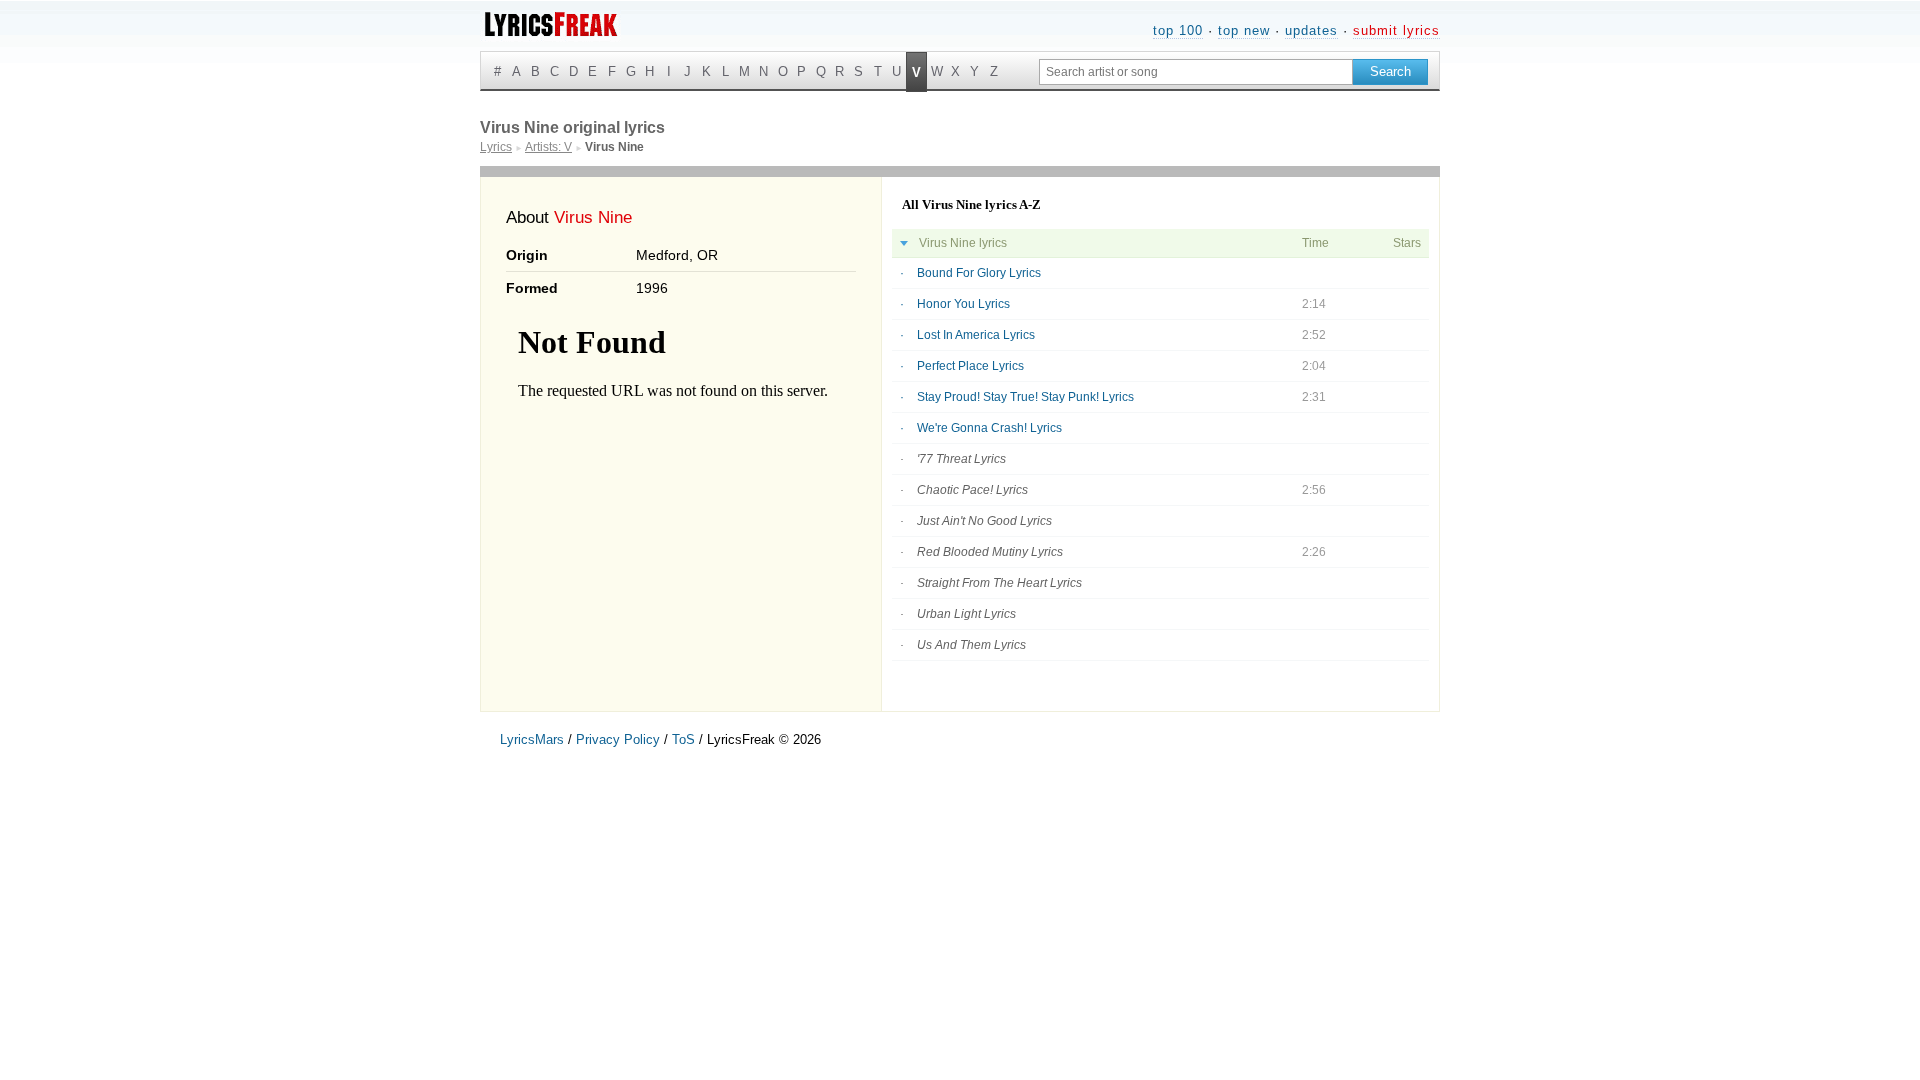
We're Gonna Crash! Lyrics (989, 428)
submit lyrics (1396, 30)
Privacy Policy (618, 739)
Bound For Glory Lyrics (979, 273)
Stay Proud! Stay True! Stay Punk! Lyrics (1025, 397)
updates (1311, 30)
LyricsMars (532, 739)
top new (1244, 30)
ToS (683, 739)
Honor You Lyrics (963, 304)
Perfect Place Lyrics (970, 366)
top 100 (1178, 30)
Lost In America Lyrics (976, 335)
